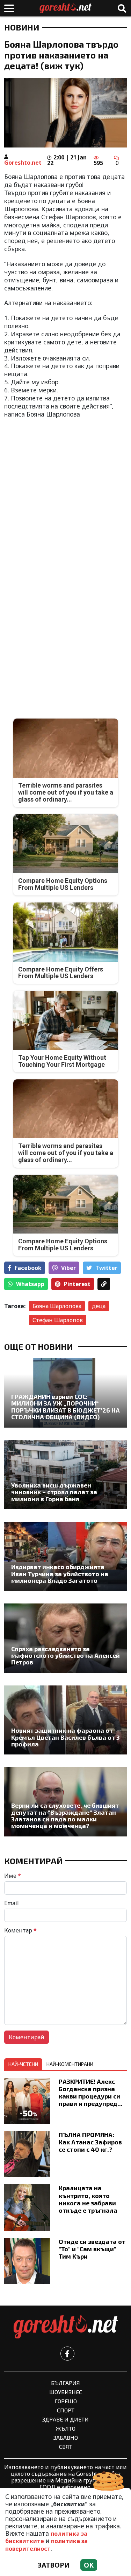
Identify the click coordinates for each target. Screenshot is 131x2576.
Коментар (20, 1930)
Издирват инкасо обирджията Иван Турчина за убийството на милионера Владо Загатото (60, 1574)
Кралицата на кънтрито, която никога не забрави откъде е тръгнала (88, 2199)
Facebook (28, 1268)
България (65, 2383)
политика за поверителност (46, 2545)
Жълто (66, 2428)
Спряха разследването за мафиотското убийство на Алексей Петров (65, 1656)
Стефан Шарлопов (58, 1320)
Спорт (66, 2410)
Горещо (66, 2401)
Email (12, 1903)
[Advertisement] (65, 491)
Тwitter (106, 1268)
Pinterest (77, 1284)
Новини (22, 27)
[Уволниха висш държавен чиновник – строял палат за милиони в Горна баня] (65, 1475)
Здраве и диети (65, 2419)
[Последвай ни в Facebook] (67, 2354)
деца (99, 1306)
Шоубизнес (66, 2392)
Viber (68, 1268)
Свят (66, 2447)
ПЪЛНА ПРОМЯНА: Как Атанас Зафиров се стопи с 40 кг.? (90, 2142)
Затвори (54, 2565)
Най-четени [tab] (23, 2064)
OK (89, 2565)
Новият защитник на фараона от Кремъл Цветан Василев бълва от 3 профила (65, 1737)
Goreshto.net (23, 163)
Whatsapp (30, 1284)
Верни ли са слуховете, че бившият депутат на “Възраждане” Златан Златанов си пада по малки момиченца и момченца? (65, 1816)
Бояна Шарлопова (57, 1306)
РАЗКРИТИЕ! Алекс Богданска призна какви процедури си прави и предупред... (91, 2092)
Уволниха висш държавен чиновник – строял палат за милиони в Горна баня (54, 1492)
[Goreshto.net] (66, 2327)
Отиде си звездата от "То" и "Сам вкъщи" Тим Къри (92, 2249)
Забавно (66, 2437)
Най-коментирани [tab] (70, 2064)
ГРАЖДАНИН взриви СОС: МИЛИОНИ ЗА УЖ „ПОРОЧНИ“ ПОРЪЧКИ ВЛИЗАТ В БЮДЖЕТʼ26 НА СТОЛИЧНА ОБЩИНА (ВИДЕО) (65, 1407)
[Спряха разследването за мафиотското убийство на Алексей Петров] (65, 1638)
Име (13, 1876)
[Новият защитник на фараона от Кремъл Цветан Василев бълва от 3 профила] (65, 1720)
